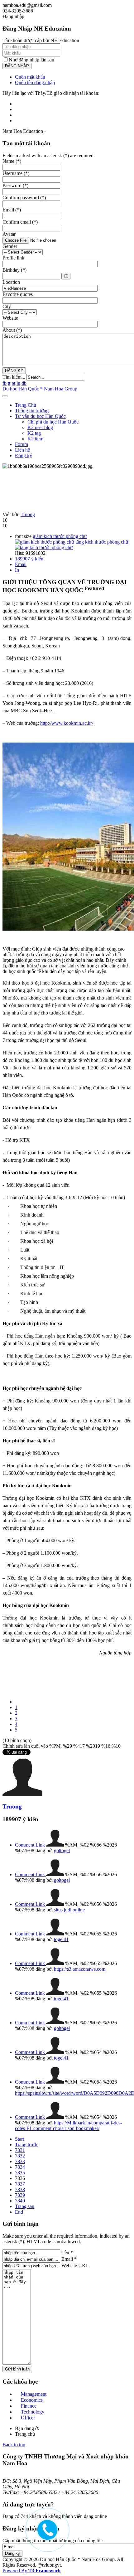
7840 (20, 2201)
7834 (20, 2167)
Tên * (67, 2252)
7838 (20, 2189)
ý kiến (29, 559)
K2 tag (34, 433)
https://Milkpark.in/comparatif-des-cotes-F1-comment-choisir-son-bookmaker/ (68, 2126)
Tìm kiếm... (14, 377)
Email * (69, 2259)
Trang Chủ (26, 405)
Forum (22, 444)
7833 (20, 2161)
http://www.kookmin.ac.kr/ (67, 723)
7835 (20, 2173)
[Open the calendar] (66, 276)
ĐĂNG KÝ (14, 371)
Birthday (14, 270)
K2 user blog (40, 427)
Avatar (9, 234)
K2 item (35, 439)
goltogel (62, 1850)
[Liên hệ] (44, 2533)
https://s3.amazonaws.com (80, 1969)
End (19, 2212)
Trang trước (26, 2145)
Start (19, 2139)
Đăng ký (24, 455)
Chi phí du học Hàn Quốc (53, 422)
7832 (20, 2156)
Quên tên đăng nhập (35, 82)
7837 (20, 2184)
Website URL (75, 2266)
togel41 (61, 1939)
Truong (28, 514)
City (7, 306)
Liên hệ (22, 450)
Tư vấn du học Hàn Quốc (40, 416)
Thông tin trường (32, 411)
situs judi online (69, 1910)
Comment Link (31, 1845)
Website (10, 318)
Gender (10, 246)
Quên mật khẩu (30, 77)
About (12, 330)
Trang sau (25, 2206)
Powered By (32, 2571)
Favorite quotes (18, 294)
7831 (20, 2150)
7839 (20, 2195)
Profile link (13, 258)
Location (11, 282)
